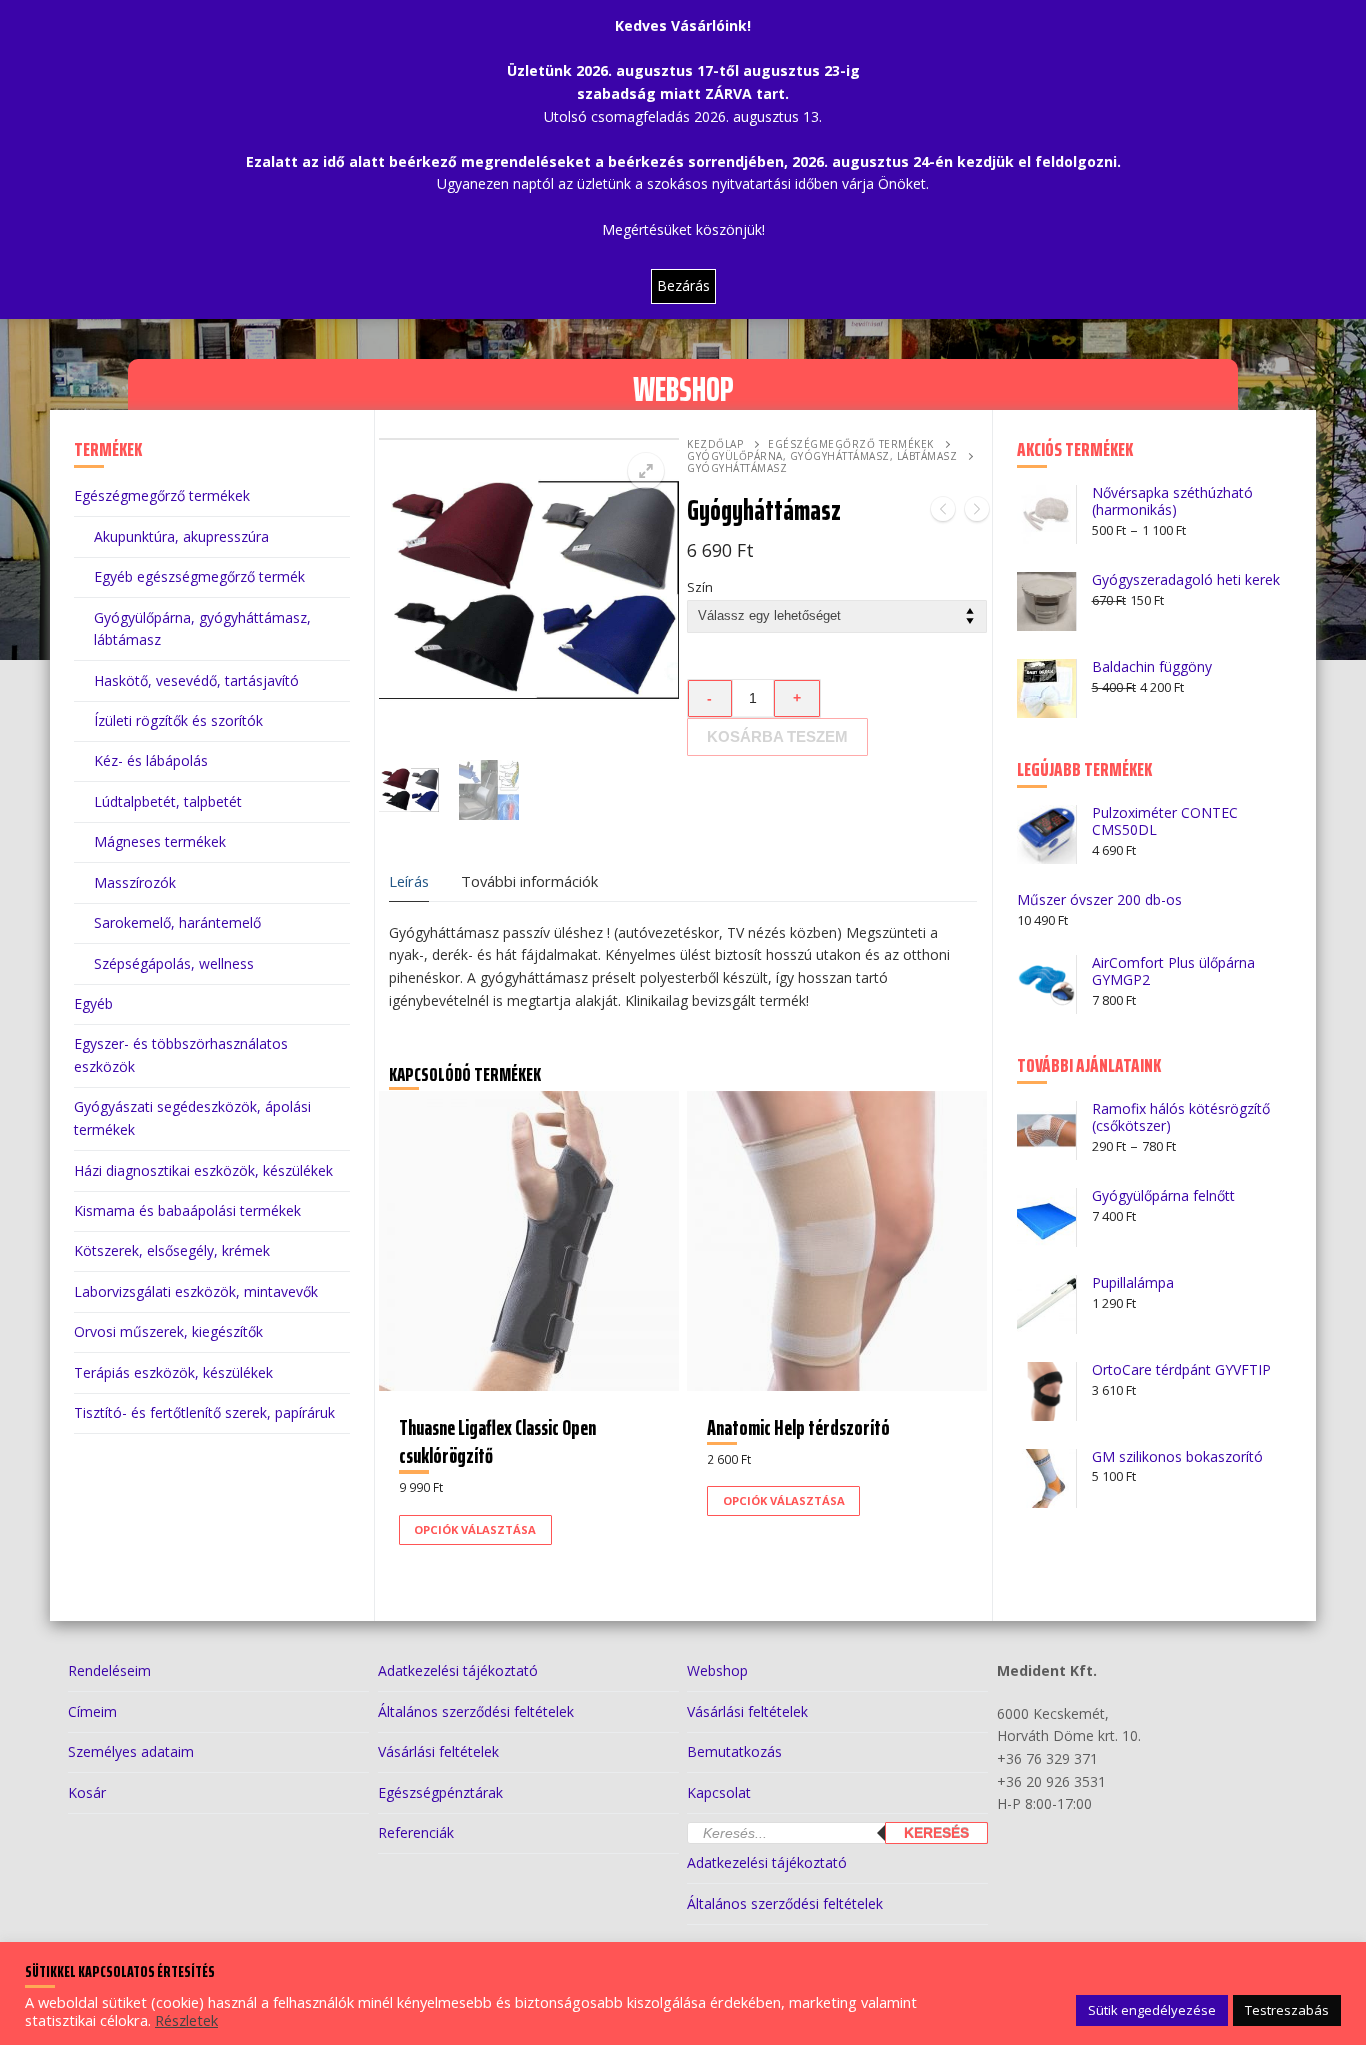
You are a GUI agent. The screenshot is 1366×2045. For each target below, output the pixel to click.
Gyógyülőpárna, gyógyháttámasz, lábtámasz (822, 456)
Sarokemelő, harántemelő (177, 922)
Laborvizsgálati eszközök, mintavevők (196, 1291)
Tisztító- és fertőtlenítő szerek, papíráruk (204, 1412)
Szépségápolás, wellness (174, 963)
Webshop (717, 1670)
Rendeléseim (109, 1670)
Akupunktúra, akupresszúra (181, 536)
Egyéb (93, 1003)
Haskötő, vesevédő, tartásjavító (196, 680)
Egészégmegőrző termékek (851, 444)
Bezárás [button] (683, 285)
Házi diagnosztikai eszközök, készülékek (203, 1170)
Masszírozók (135, 882)
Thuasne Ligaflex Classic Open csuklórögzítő (497, 1441)
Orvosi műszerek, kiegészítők (168, 1331)
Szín (700, 587)
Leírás (409, 881)
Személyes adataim (131, 1751)
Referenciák (416, 1832)
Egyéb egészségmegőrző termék (199, 576)
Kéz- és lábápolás (151, 760)
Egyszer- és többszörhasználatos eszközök (181, 1055)
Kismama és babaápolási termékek (187, 1210)
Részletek (186, 2020)
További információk (529, 881)
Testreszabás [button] (1287, 2010)
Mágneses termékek (160, 841)
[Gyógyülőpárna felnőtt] (977, 512)
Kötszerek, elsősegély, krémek (172, 1250)
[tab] (409, 881)
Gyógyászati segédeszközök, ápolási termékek (192, 1118)
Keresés (936, 1833)
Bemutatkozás (734, 1751)
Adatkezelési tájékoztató (458, 1670)
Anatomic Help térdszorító (798, 1427)
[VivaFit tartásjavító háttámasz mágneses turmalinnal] (943, 512)
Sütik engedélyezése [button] (1152, 2010)
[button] (646, 471)
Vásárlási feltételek (438, 1751)
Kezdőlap (715, 444)
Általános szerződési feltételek (476, 1711)
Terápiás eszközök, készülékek (173, 1372)
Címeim (92, 1711)
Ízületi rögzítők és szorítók (178, 720)
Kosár (87, 1792)
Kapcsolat (719, 1792)
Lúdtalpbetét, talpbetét (168, 801)
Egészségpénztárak (440, 1792)
